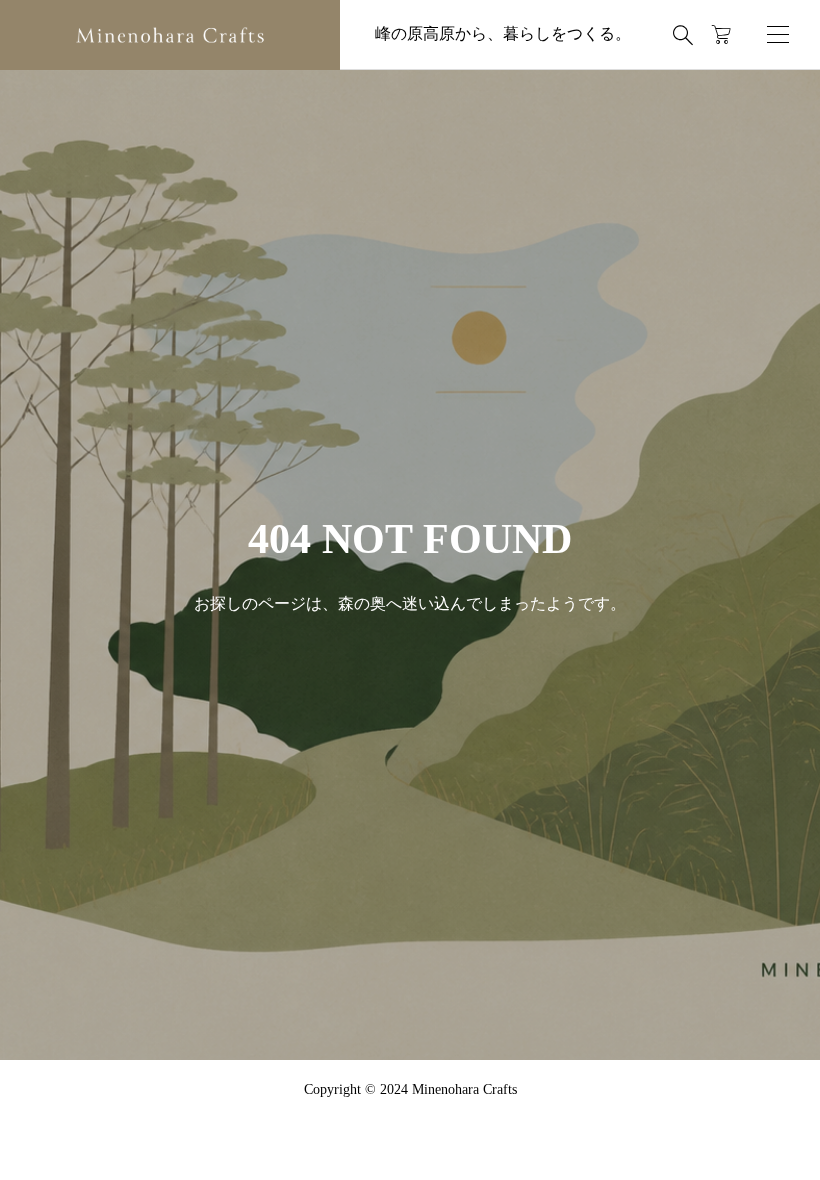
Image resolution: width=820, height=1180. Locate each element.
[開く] (778, 34)
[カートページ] (721, 35)
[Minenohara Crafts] (170, 35)
